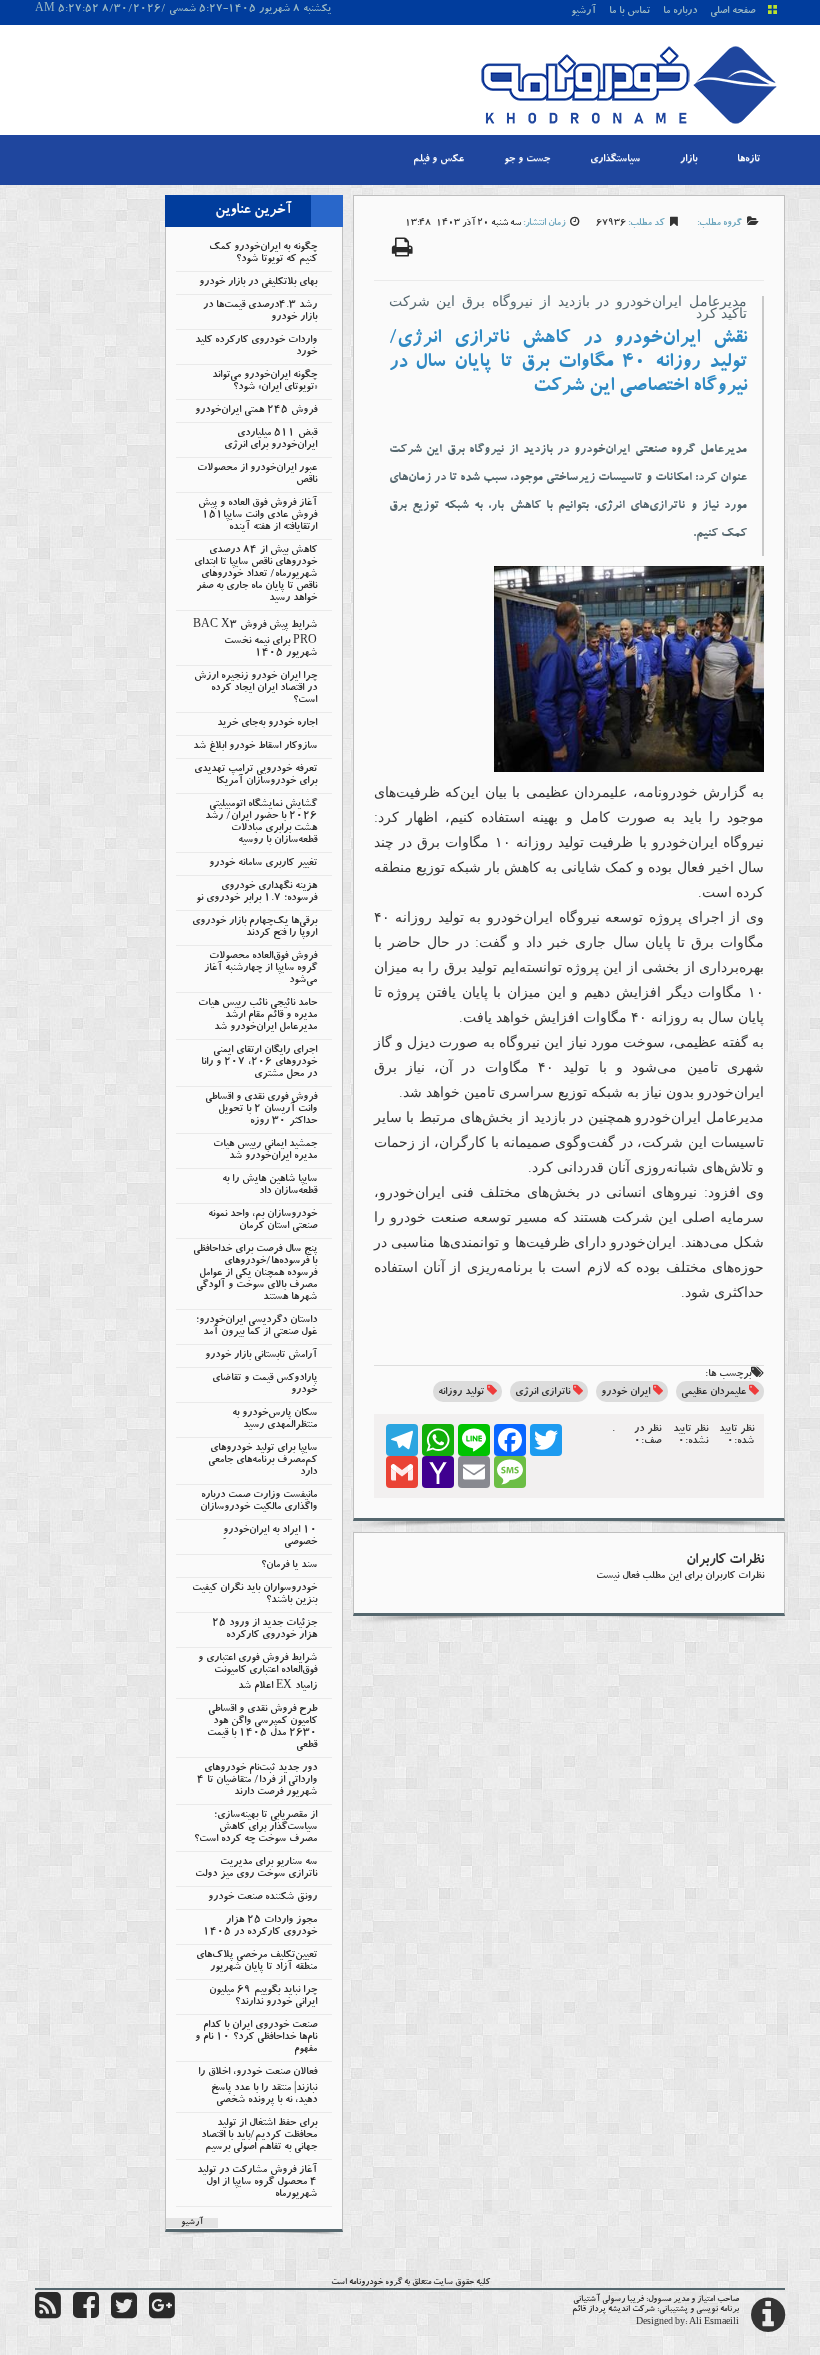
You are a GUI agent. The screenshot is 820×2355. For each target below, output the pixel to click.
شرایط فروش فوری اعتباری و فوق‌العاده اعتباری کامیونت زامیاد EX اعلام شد (257, 1673)
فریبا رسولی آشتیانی (608, 2300)
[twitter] (124, 2315)
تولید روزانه (461, 1393)
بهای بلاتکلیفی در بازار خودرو (258, 283)
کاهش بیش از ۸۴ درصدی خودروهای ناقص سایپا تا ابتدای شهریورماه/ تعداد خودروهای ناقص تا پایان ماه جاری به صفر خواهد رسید (255, 575)
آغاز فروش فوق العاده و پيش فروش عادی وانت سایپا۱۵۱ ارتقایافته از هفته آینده (257, 516)
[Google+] (162, 2315)
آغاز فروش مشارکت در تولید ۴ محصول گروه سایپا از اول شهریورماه (257, 2183)
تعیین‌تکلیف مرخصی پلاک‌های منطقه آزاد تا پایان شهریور (256, 1962)
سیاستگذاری (615, 160)
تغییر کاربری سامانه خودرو (263, 864)
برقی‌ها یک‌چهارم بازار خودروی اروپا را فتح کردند (254, 928)
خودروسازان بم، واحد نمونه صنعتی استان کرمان (262, 1221)
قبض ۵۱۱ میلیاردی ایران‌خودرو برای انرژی (270, 440)
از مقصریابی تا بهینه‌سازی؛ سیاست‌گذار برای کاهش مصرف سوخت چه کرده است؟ (255, 1828)
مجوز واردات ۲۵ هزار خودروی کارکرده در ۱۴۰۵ (260, 1927)
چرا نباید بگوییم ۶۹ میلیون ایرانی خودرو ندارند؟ (263, 1997)
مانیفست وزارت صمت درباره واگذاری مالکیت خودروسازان (258, 1502)
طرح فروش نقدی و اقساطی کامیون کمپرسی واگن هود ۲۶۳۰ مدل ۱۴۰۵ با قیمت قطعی (262, 1728)
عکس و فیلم (438, 160)
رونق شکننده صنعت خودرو (262, 1898)
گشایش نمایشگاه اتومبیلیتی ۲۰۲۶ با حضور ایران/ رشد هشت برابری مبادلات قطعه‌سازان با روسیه (261, 823)
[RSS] (48, 2315)
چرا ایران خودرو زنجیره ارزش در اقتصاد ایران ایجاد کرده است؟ (255, 689)
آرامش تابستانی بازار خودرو (261, 1356)
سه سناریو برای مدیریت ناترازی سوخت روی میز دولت (256, 1869)
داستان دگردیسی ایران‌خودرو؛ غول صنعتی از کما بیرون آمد (256, 1327)
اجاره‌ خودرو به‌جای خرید (267, 724)
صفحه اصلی (732, 12)
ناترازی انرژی (542, 1393)
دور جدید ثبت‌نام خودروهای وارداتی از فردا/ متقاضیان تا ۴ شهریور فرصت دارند (257, 1781)
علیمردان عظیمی (713, 1393)
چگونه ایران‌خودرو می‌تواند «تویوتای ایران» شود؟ (264, 382)
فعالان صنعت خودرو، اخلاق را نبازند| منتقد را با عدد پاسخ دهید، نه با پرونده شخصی (257, 2087)
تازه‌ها (748, 160)
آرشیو (583, 12)
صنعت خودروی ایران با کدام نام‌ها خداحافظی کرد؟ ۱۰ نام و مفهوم (256, 2038)
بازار (688, 160)
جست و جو (527, 160)
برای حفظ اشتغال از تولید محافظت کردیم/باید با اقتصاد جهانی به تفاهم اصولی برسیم (259, 2136)
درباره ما (680, 12)
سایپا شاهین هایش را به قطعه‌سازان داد (269, 1186)
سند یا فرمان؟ (289, 1566)
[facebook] (86, 2315)
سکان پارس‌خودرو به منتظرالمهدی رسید (274, 1420)
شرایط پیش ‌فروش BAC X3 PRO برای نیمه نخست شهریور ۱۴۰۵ (255, 640)
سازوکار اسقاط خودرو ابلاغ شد (255, 747)
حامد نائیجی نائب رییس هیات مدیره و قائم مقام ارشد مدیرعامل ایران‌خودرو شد (257, 1016)
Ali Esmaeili (714, 2323)
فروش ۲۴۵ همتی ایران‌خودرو (256, 411)
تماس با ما (629, 12)
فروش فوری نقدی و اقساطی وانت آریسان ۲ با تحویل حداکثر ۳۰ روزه (261, 1110)
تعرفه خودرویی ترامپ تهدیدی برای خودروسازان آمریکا (255, 776)
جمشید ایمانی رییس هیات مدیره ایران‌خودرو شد (265, 1151)
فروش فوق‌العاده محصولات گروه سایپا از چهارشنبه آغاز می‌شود (260, 969)
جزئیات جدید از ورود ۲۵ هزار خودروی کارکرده (264, 1630)
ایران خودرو (625, 1393)
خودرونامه (366, 2283)
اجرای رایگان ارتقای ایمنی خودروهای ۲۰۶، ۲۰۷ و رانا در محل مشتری (259, 1063)
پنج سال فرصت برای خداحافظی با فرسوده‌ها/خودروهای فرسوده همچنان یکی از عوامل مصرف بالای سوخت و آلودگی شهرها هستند (255, 1274)
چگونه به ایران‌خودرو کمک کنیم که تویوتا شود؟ (263, 254)
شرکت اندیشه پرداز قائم (613, 2310)
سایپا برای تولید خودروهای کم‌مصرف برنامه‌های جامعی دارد (262, 1461)
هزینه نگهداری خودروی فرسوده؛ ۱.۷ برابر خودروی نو (256, 893)
